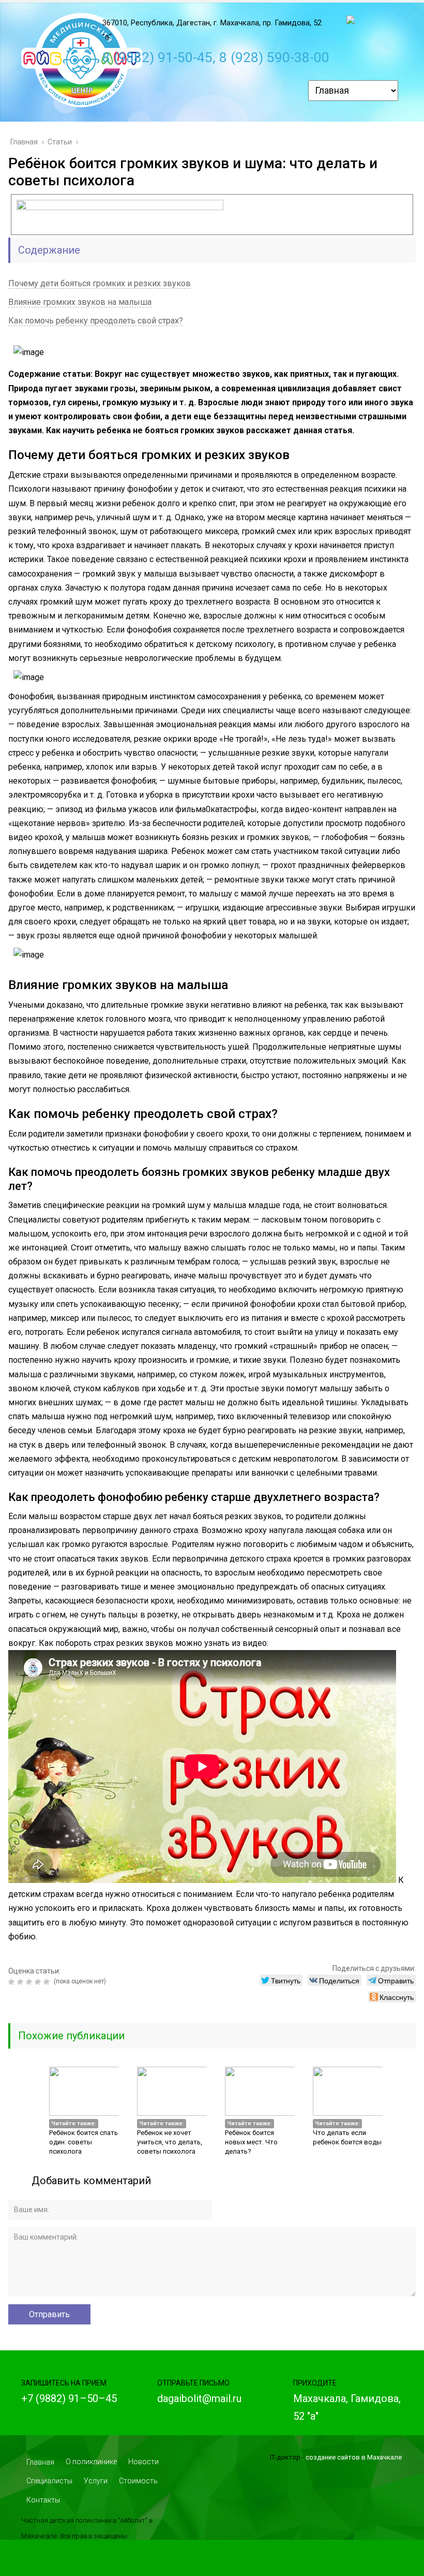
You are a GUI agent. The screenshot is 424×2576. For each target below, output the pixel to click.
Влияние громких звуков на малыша (80, 302)
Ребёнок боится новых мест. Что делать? (251, 2142)
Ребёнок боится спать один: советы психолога (84, 2142)
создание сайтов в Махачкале (354, 2457)
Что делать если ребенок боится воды (347, 2137)
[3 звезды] (30, 1982)
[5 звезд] (48, 1982)
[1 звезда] (13, 1982)
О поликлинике (91, 2462)
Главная (40, 2462)
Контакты (43, 2500)
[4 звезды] (39, 1982)
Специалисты (49, 2481)
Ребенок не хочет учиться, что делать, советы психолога (170, 2142)
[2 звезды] (21, 1982)
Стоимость (138, 2481)
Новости (143, 2462)
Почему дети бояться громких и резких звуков (100, 283)
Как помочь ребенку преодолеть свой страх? (96, 321)
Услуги (96, 2481)
